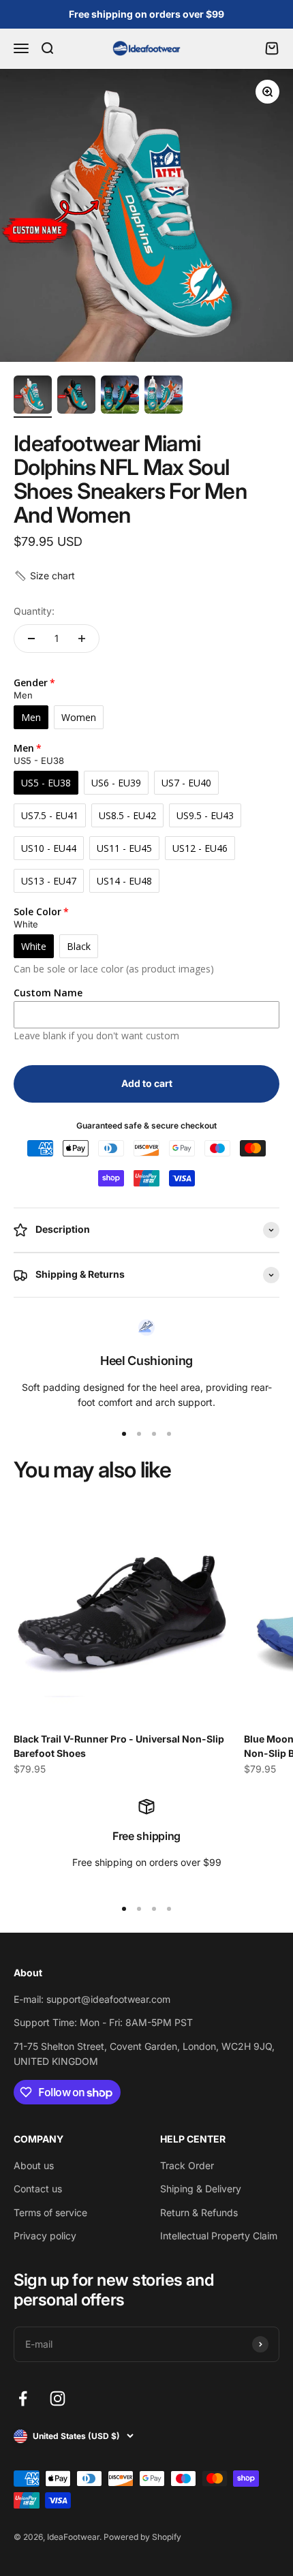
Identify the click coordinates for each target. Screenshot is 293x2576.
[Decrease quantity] (31, 639)
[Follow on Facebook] (23, 2398)
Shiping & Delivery (201, 2189)
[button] (44, 576)
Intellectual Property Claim (219, 2236)
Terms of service (50, 2212)
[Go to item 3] (120, 397)
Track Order (187, 2165)
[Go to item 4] (164, 397)
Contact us (38, 2189)
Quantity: (34, 611)
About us (34, 2165)
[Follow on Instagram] (58, 2398)
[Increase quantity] (82, 639)
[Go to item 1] (33, 397)
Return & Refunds (199, 2212)
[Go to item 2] (76, 397)
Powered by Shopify (142, 2537)
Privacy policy (45, 2236)
